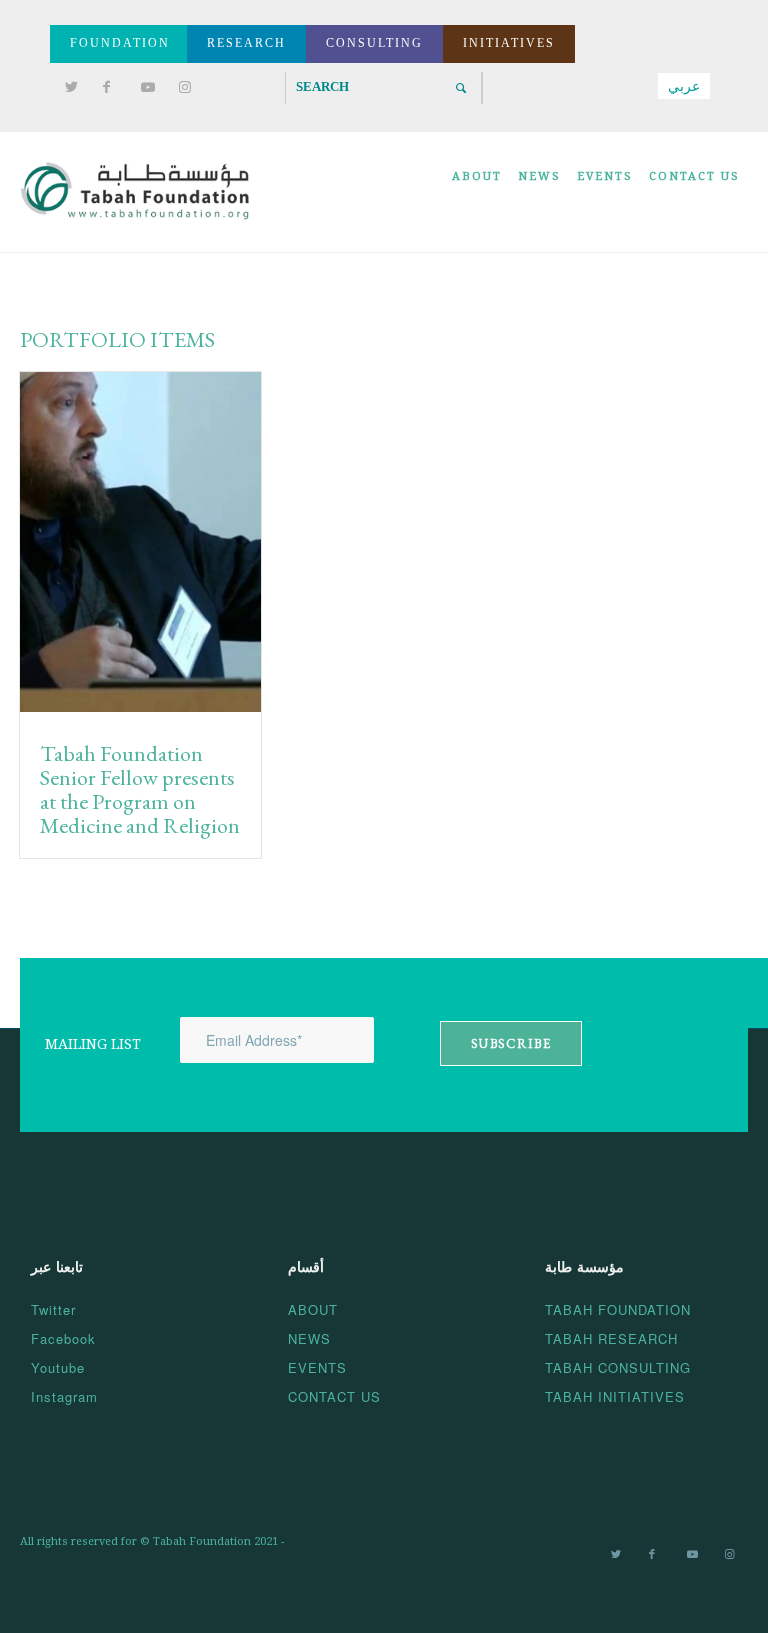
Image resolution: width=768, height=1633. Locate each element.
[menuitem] (477, 192)
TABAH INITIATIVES (615, 1396)
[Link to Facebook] (105, 88)
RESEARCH (246, 43)
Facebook (63, 1338)
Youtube (58, 1367)
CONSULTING (374, 43)
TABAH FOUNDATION (618, 1309)
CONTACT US (334, 1396)
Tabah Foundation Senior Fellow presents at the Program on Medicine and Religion (140, 790)
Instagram (64, 1396)
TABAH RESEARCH (611, 1338)
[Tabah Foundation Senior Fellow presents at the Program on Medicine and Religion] (140, 546)
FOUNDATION (120, 43)
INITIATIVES (509, 43)
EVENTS (317, 1367)
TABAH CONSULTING (618, 1367)
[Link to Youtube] (143, 88)
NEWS (309, 1338)
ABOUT (313, 1309)
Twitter (53, 1309)
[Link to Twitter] (67, 88)
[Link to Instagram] (181, 88)
